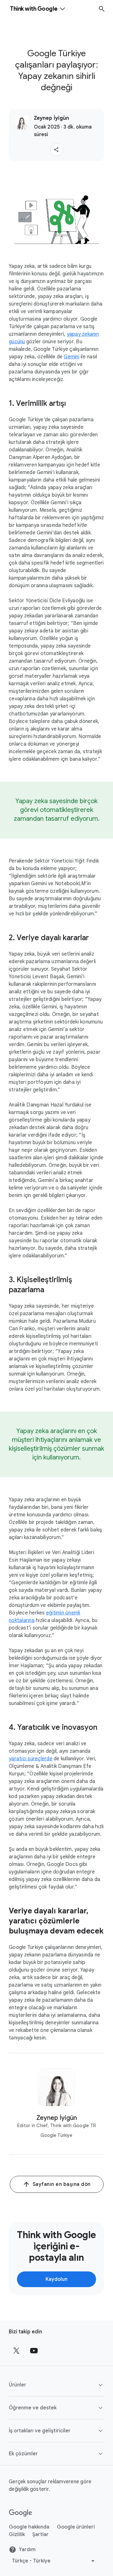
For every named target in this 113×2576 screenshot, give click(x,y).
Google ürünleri (76, 2527)
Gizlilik (17, 2535)
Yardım (27, 2550)
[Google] (21, 2513)
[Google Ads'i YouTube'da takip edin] (34, 2351)
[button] (56, 150)
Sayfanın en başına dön (62, 2184)
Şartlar (40, 2535)
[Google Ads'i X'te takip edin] (16, 2351)
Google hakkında (29, 2527)
